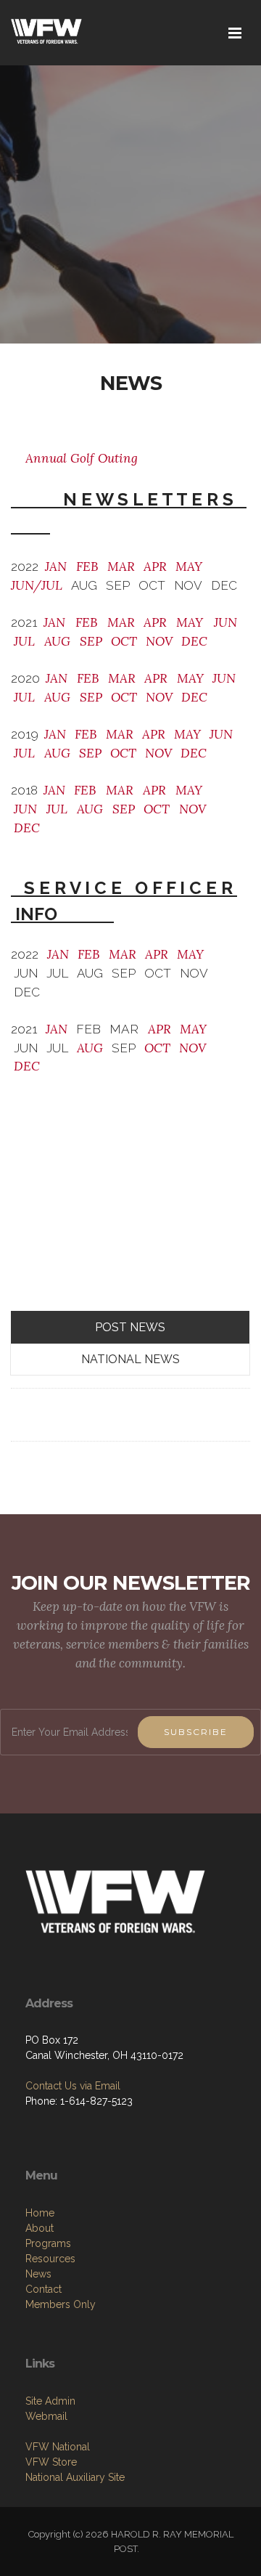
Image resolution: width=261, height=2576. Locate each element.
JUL (24, 641)
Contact (43, 2289)
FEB (87, 566)
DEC (194, 641)
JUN (222, 622)
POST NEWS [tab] (130, 1327)
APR (155, 566)
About (40, 2228)
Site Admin (50, 2401)
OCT (124, 641)
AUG (57, 641)
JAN (56, 566)
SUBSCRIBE (196, 1732)
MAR (121, 566)
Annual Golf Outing (82, 458)
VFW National (58, 2447)
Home (40, 2213)
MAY (189, 566)
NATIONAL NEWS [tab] (130, 1359)
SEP (89, 641)
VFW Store (51, 2462)
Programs (48, 2243)
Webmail (46, 2416)
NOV (159, 641)
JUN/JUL (37, 585)
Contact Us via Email (73, 2086)
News (38, 2274)
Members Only (61, 2304)
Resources (50, 2259)
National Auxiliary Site (75, 2477)
